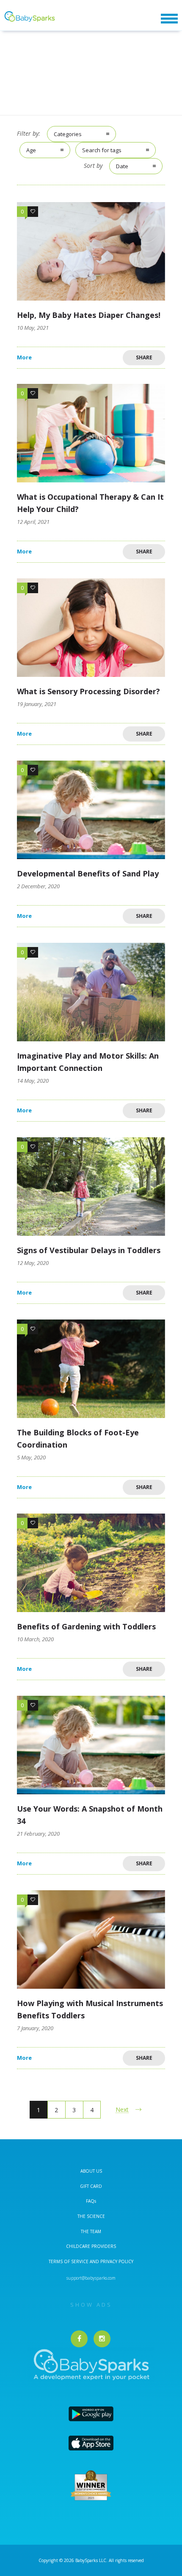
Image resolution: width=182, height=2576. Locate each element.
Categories (68, 134)
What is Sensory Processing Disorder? (88, 691)
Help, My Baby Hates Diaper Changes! (89, 315)
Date (122, 166)
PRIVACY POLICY (116, 2261)
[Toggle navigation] (169, 19)
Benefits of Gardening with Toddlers (86, 1626)
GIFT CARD (91, 2186)
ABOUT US (91, 2171)
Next (122, 2109)
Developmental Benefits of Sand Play (88, 873)
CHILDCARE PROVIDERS (91, 2246)
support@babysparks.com (91, 2278)
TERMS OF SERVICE (69, 2261)
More (24, 357)
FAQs (91, 2201)
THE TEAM (91, 2231)
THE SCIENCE (91, 2216)
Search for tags (102, 150)
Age (31, 150)
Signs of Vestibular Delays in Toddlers (89, 1250)
